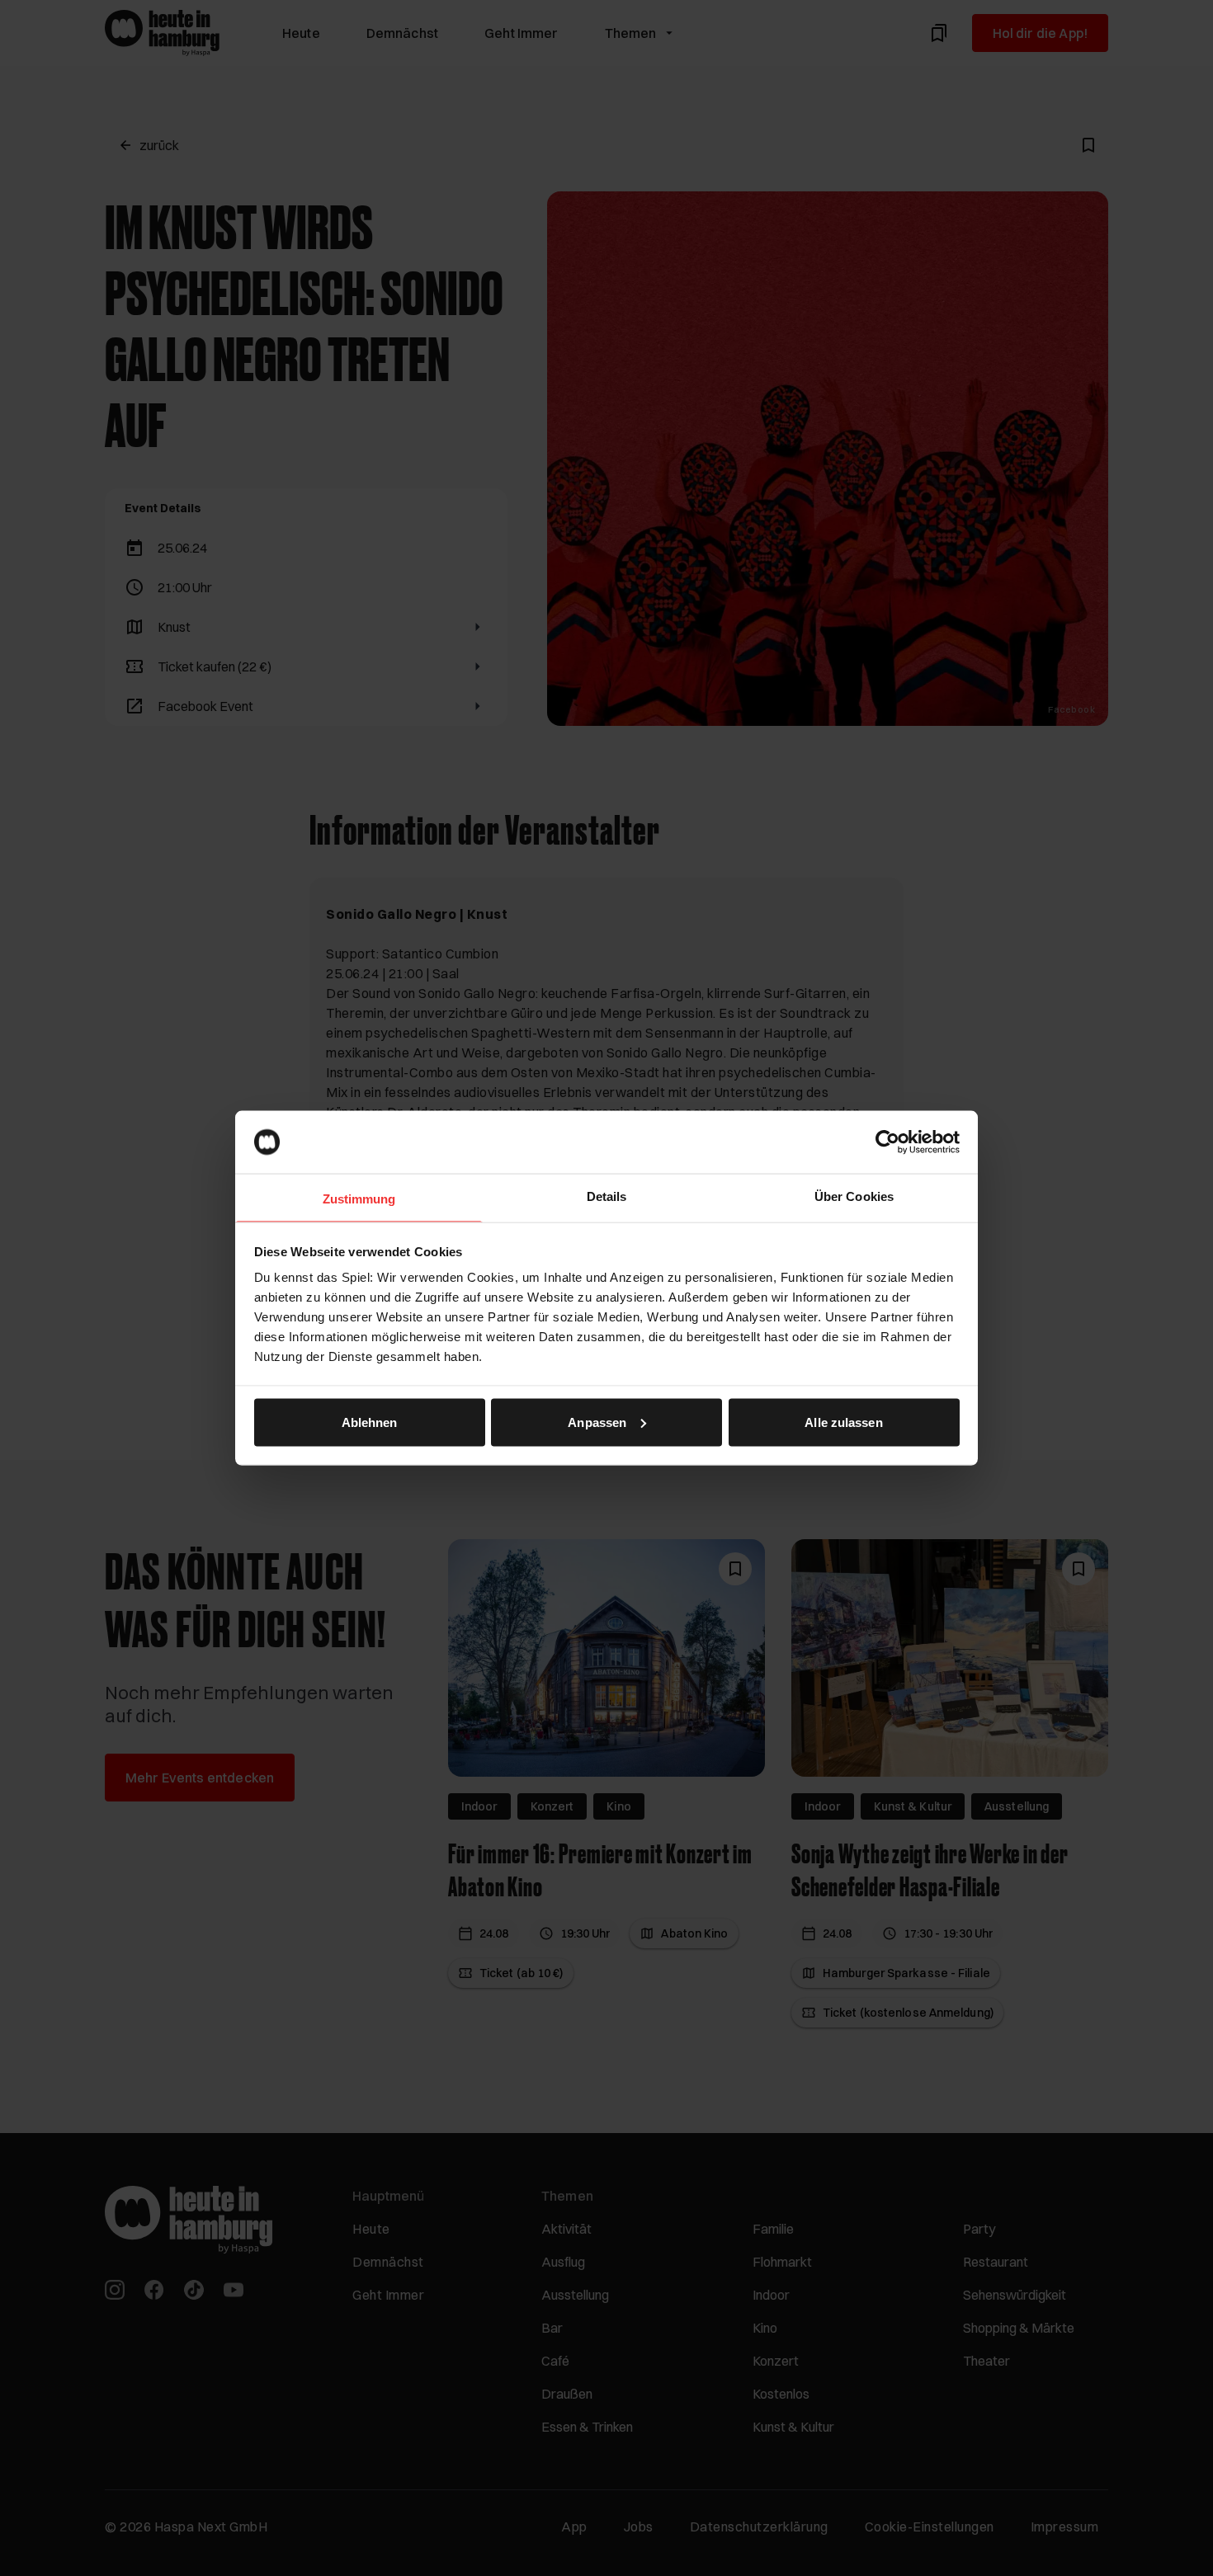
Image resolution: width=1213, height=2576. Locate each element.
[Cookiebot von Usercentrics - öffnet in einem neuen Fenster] (887, 1142)
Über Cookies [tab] (854, 1196)
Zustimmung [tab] (359, 1199)
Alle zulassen (843, 1422)
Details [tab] (607, 1196)
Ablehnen (370, 1422)
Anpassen (597, 1422)
